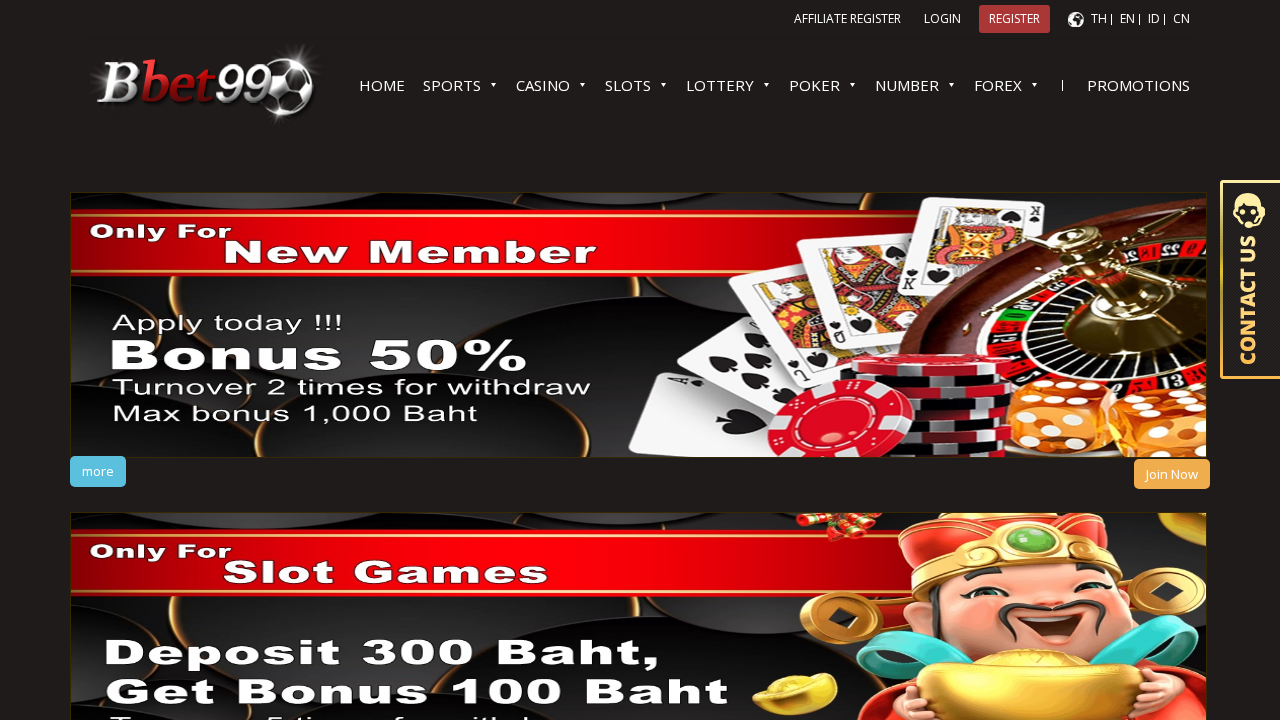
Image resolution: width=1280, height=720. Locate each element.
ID (1154, 18)
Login (942, 18)
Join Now (1172, 474)
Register (1014, 18)
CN (1181, 18)
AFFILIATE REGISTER (847, 18)
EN (1127, 18)
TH (1099, 18)
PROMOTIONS (1138, 85)
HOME (382, 85)
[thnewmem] (638, 325)
